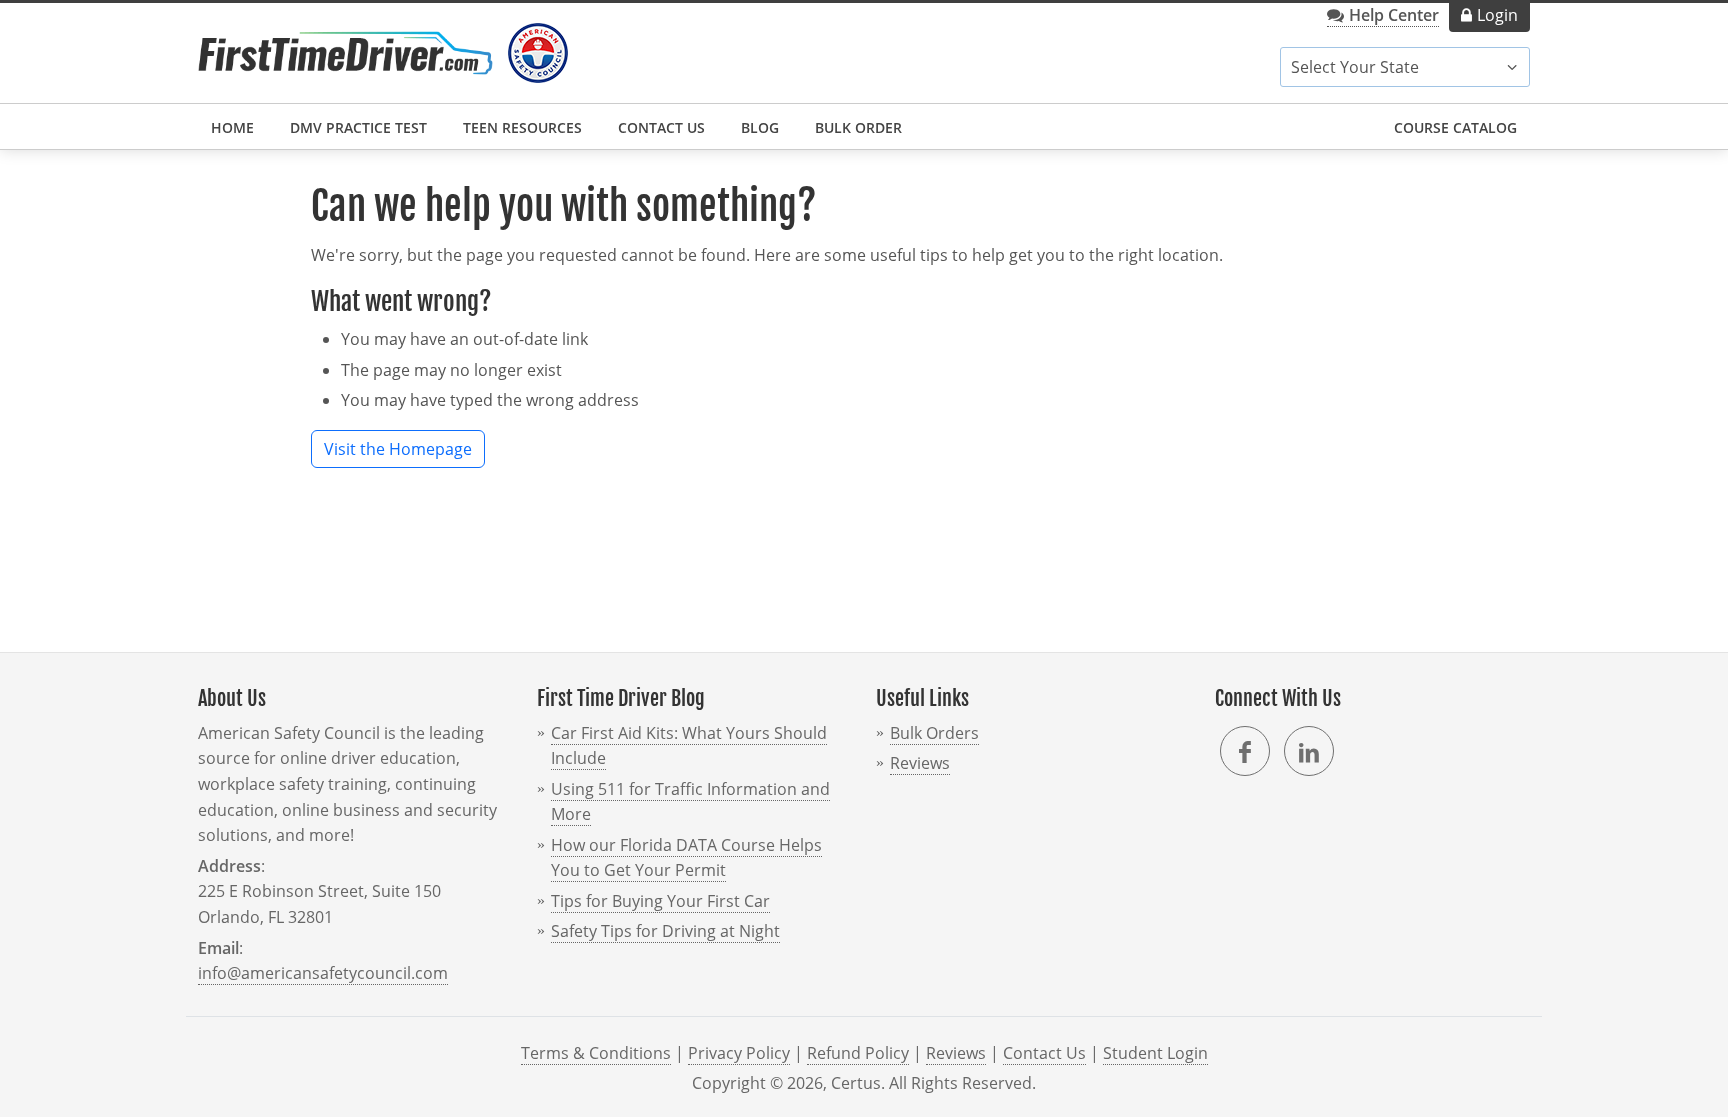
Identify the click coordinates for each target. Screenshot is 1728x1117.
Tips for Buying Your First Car (660, 901)
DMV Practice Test (358, 127)
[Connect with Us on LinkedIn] (1309, 751)
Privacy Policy (739, 1053)
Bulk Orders (934, 733)
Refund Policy (858, 1053)
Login (1497, 15)
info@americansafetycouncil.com (323, 973)
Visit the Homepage (398, 449)
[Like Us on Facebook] (1245, 751)
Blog (760, 127)
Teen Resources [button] (522, 127)
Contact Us (661, 127)
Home (232, 127)
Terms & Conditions (596, 1053)
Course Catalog (1455, 127)
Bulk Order (858, 127)
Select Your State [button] (1355, 67)
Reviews (920, 763)
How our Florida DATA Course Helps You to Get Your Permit (686, 858)
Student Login (1155, 1053)
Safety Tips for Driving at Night (665, 931)
